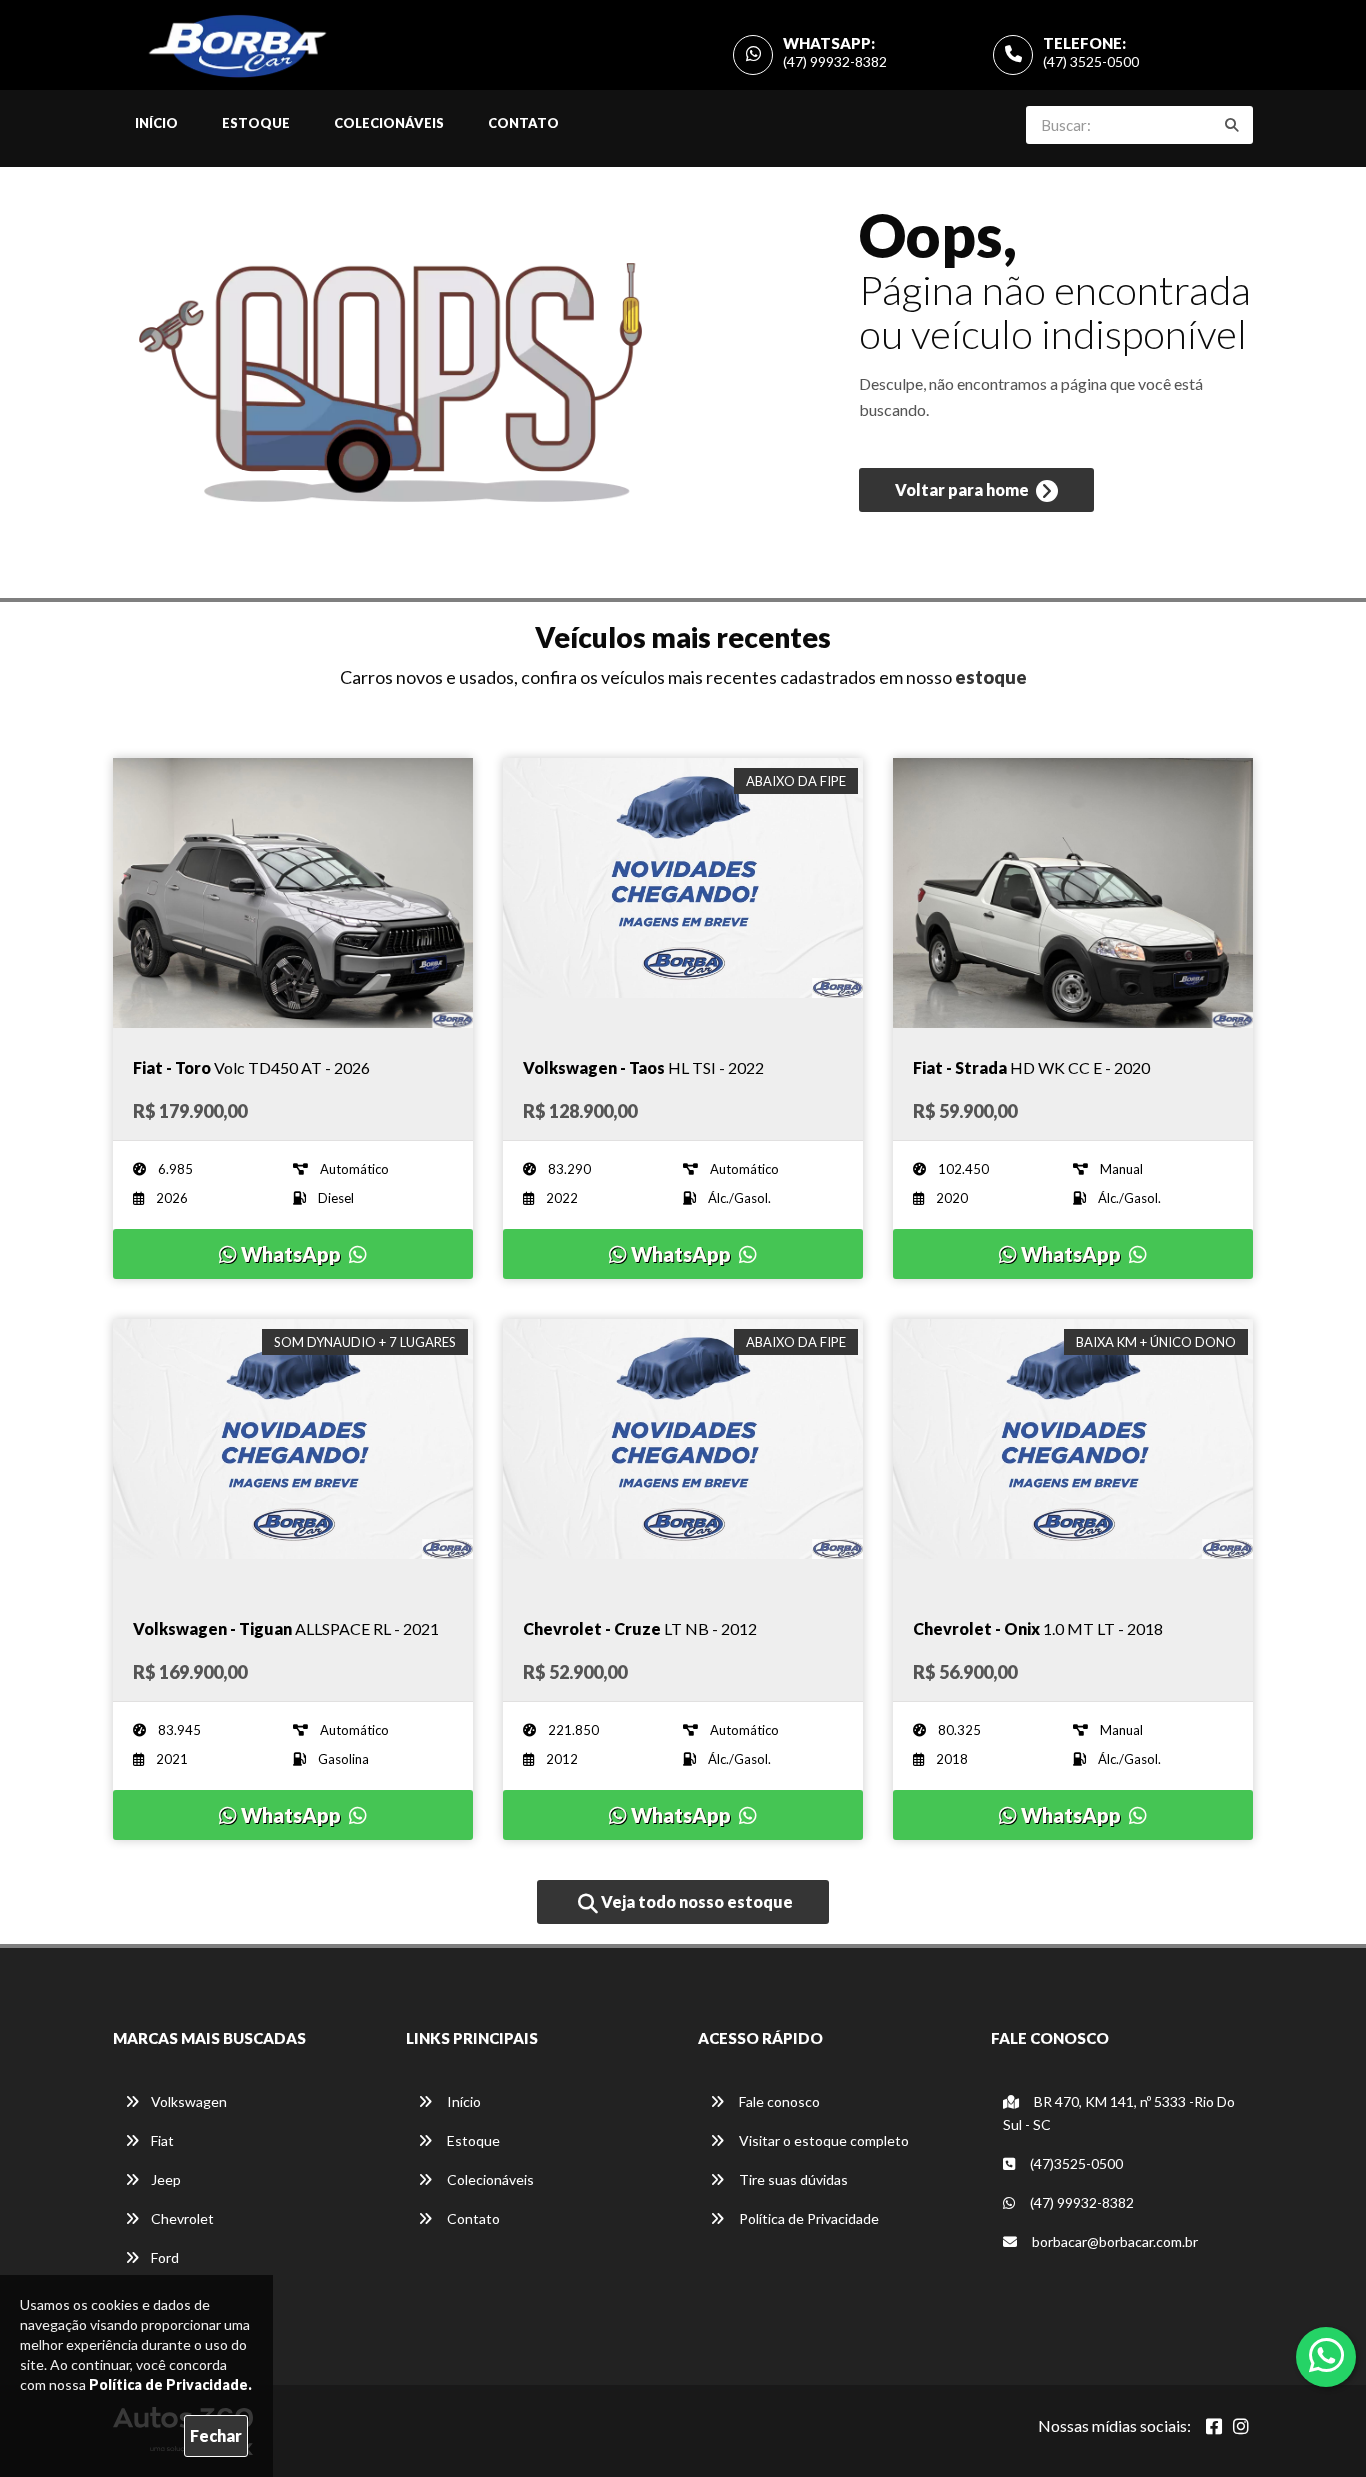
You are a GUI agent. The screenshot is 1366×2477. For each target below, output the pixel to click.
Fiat (162, 2140)
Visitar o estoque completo (822, 2140)
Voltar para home (963, 489)
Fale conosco (778, 2101)
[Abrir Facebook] (1214, 2426)
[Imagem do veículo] (293, 893)
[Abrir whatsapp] (1326, 2355)
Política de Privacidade (807, 2218)
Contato (523, 123)
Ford (165, 2257)
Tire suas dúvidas (792, 2179)
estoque (991, 677)
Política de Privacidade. (170, 2384)
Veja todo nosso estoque (695, 1901)
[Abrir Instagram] (1241, 2426)
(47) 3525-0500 (1091, 61)
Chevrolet (182, 2218)
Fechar (216, 2435)
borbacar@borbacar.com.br (1113, 2241)
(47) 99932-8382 (835, 61)
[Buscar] (1232, 125)
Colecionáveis (389, 123)
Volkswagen (189, 2101)
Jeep (166, 2179)
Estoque (256, 123)
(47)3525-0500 (1075, 2163)
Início (156, 123)
